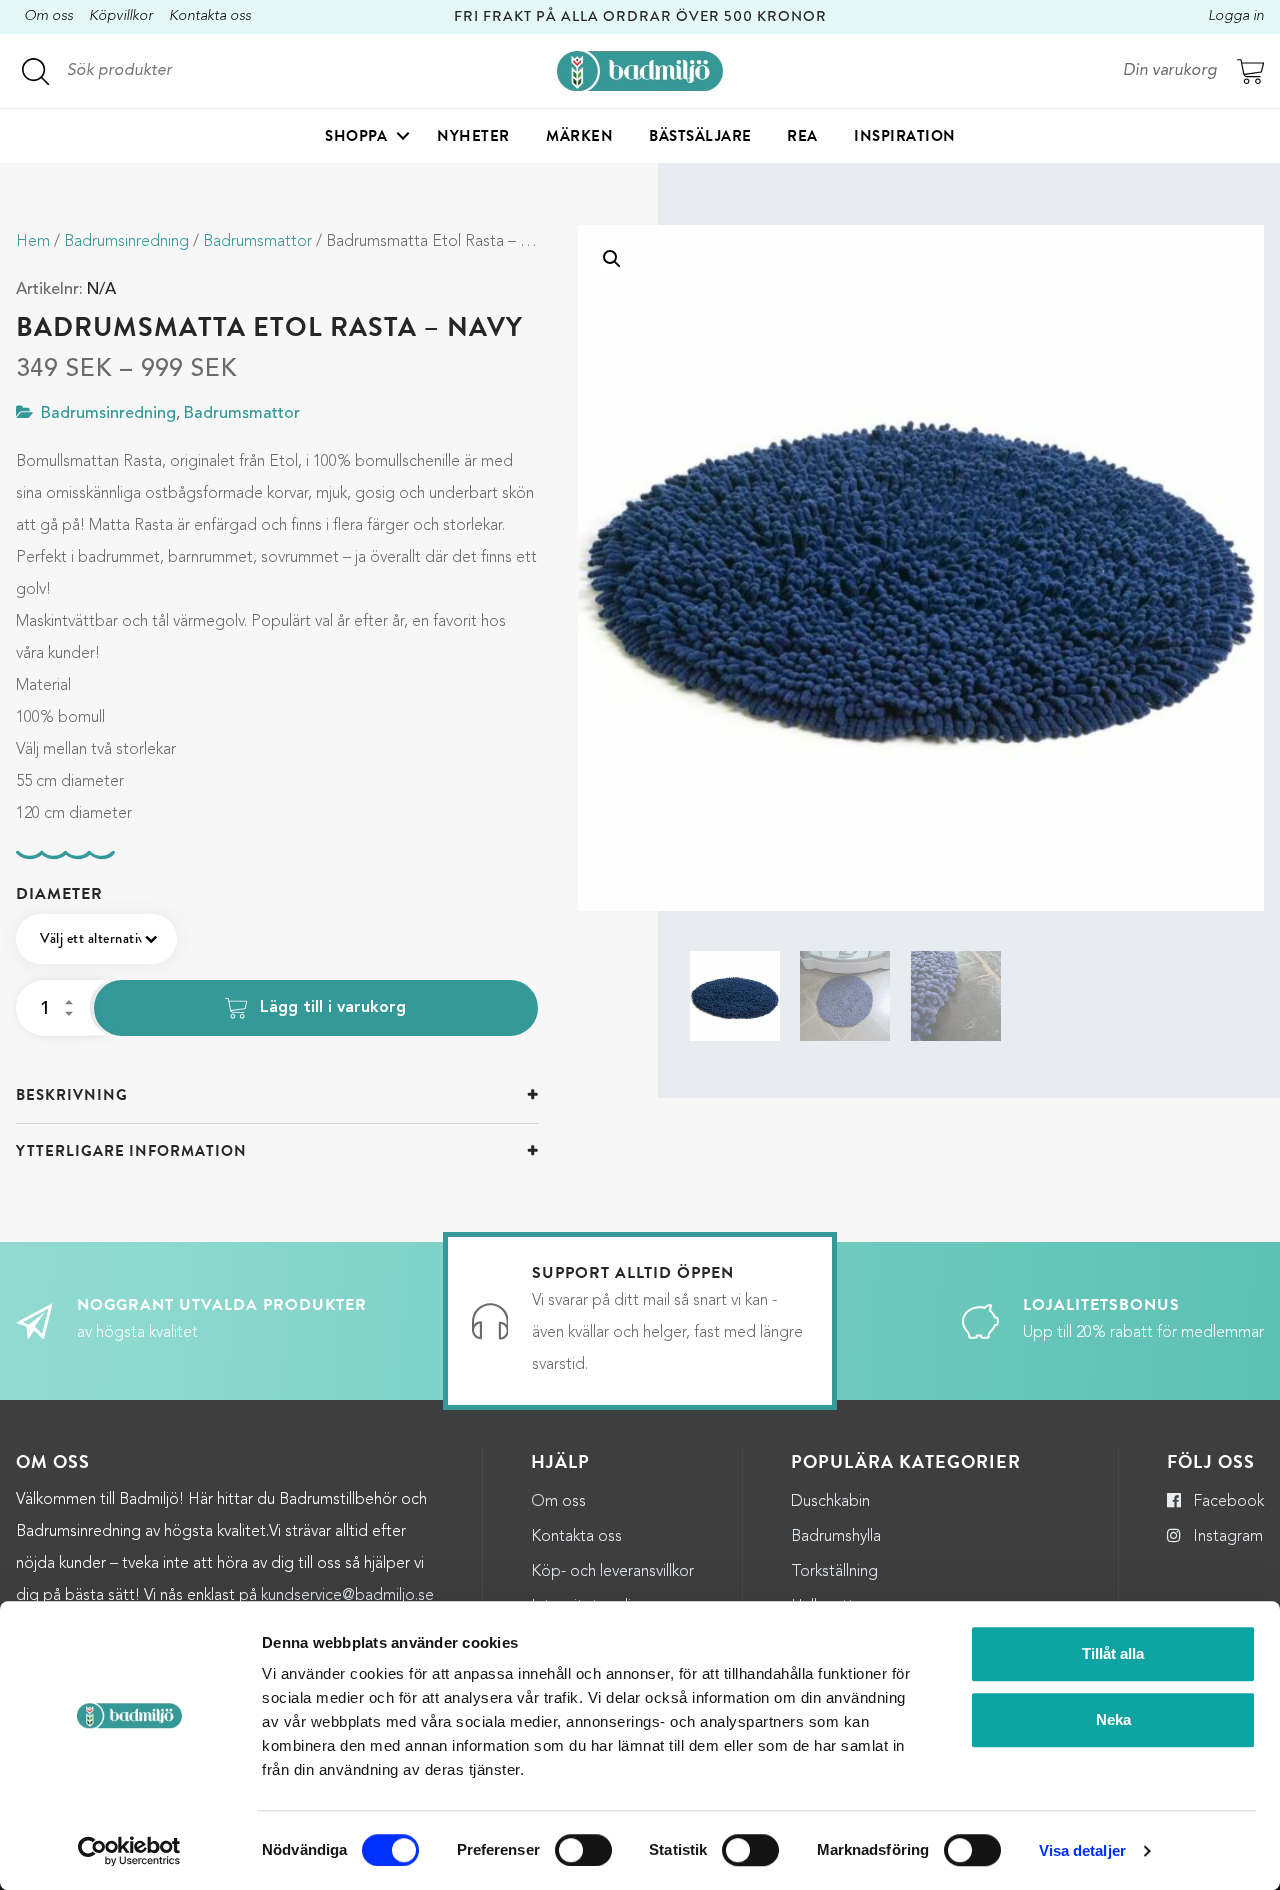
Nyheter (473, 136)
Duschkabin (830, 1502)
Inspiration (905, 136)
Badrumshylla (836, 1537)
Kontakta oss (210, 16)
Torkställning (834, 1572)
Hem (33, 242)
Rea (802, 136)
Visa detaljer (1082, 1850)
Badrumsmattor (257, 242)
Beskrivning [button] (72, 1095)
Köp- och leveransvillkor (612, 1572)
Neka (1113, 1719)
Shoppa (356, 136)
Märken (579, 136)
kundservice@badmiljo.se (347, 1596)
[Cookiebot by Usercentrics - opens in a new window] (129, 1851)
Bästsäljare (700, 136)
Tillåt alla (1113, 1653)
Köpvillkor (121, 16)
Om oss (48, 16)
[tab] (277, 1095)
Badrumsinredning (126, 242)
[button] (612, 259)
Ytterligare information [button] (131, 1151)
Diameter (59, 894)
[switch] (583, 1850)
